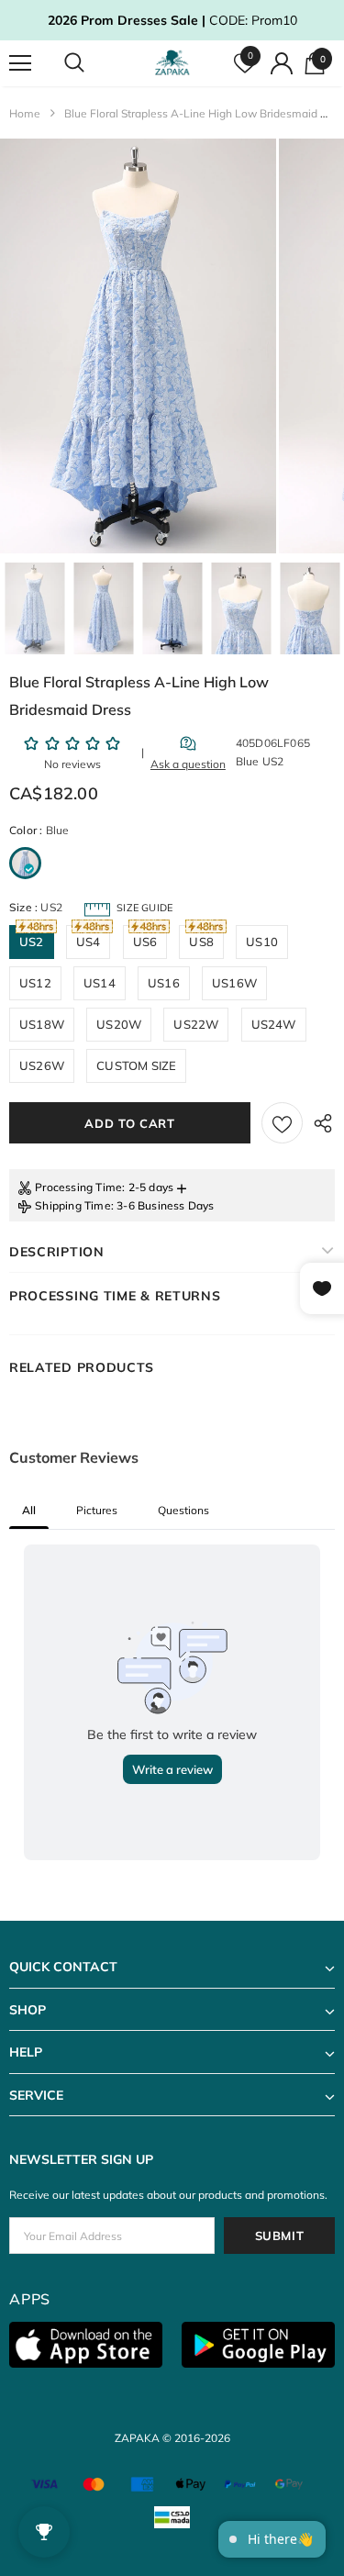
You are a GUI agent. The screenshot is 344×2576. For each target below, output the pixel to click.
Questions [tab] (183, 1510)
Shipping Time (73, 1205)
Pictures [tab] (97, 1510)
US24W (274, 1024)
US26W (42, 1065)
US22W (196, 1024)
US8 (201, 942)
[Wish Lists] (282, 1123)
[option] (138, 346)
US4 (89, 942)
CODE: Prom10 (172, 20)
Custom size (136, 1065)
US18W (42, 1024)
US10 (262, 942)
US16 (164, 983)
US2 (32, 942)
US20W (119, 1024)
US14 (100, 983)
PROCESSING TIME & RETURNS (115, 1296)
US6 (145, 942)
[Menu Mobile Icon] (20, 63)
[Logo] (174, 63)
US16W (234, 983)
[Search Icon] (92, 63)
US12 (35, 983)
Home (25, 113)
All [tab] (29, 1510)
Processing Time (78, 1187)
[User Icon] (282, 63)
